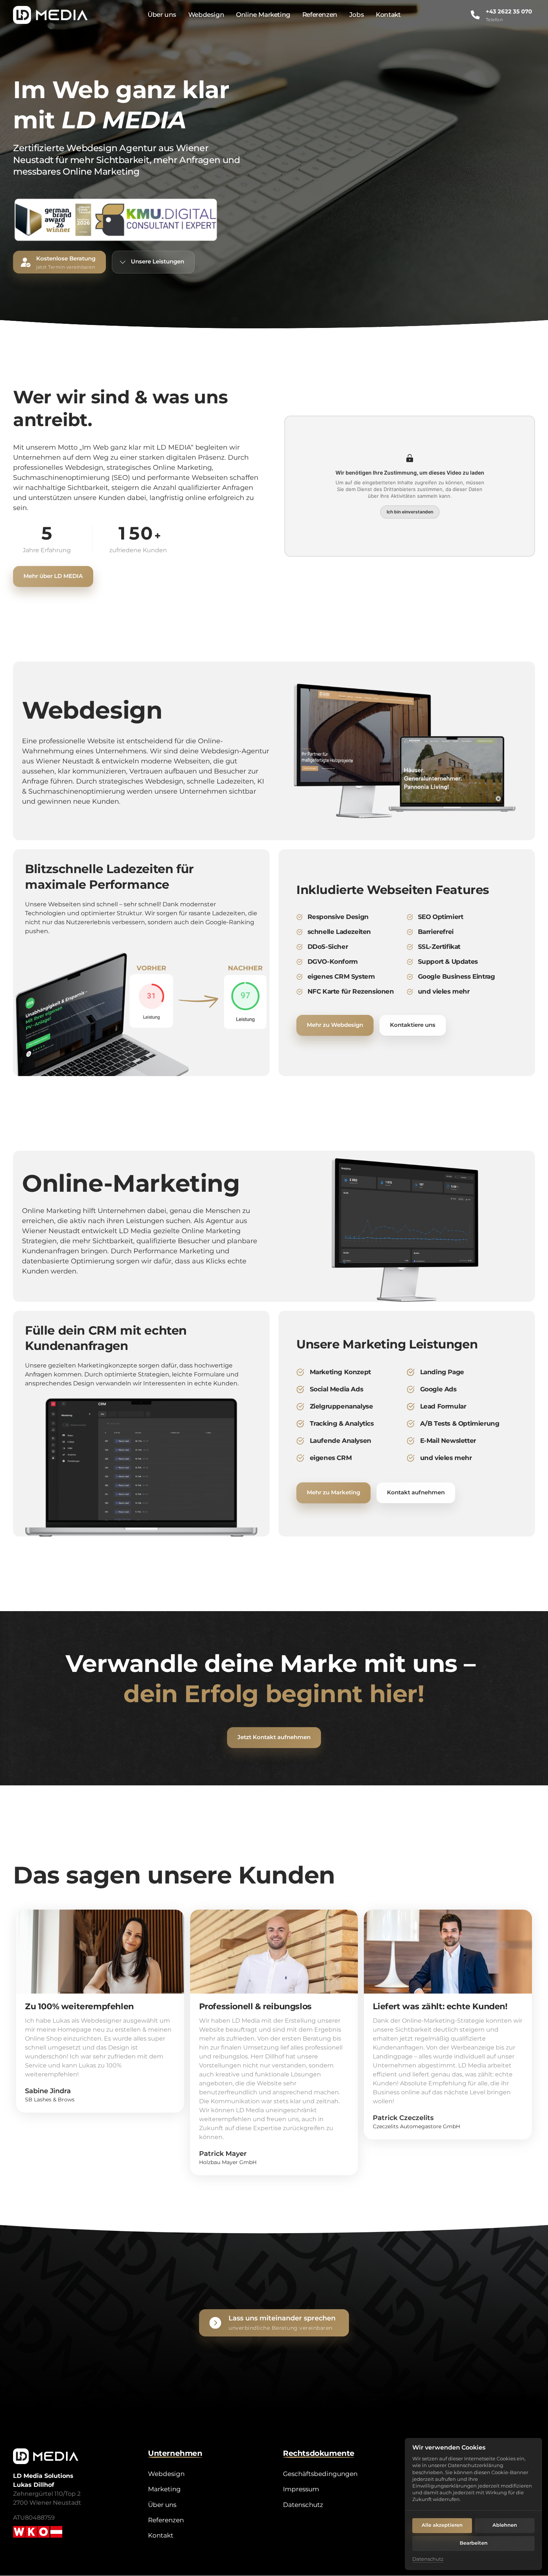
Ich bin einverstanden (410, 511)
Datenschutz (428, 2559)
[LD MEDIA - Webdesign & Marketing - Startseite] (50, 15)
